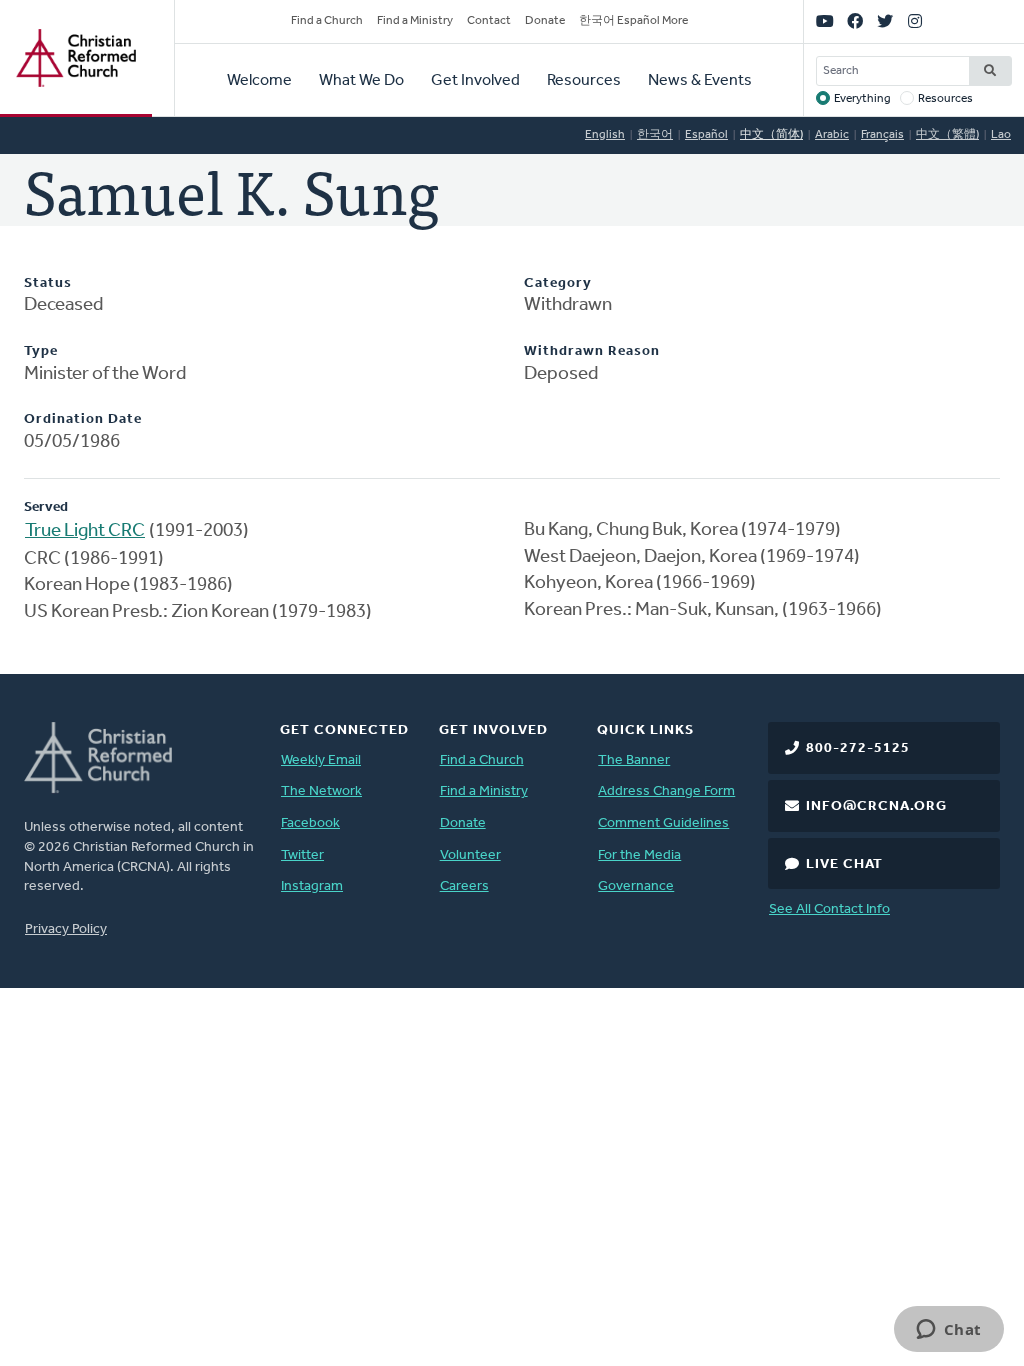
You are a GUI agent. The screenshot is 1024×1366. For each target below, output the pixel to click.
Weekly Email (321, 760)
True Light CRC (85, 531)
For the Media (639, 855)
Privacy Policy (66, 929)
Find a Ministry (415, 21)
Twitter (302, 855)
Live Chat (844, 864)
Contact (489, 21)
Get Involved (475, 81)
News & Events (700, 81)
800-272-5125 (858, 748)
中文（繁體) (947, 135)
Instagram (312, 886)
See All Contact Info (829, 909)
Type (41, 351)
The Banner (634, 760)
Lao (1001, 135)
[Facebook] (855, 22)
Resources (584, 81)
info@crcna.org (876, 806)
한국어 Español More (633, 21)
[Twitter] (885, 22)
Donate (545, 21)
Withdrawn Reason (592, 351)
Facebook (310, 823)
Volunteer (470, 855)
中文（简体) (771, 135)
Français (882, 135)
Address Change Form (666, 791)
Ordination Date (83, 419)
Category (558, 283)
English (605, 135)
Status (48, 283)
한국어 (655, 135)
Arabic (832, 135)
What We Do (361, 81)
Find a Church (327, 21)
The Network (321, 791)
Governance (636, 886)
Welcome (259, 81)
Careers (464, 886)
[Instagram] (915, 22)
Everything (862, 99)
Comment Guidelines (663, 823)
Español (706, 135)
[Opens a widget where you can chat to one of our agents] (948, 1331)
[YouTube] (825, 22)
